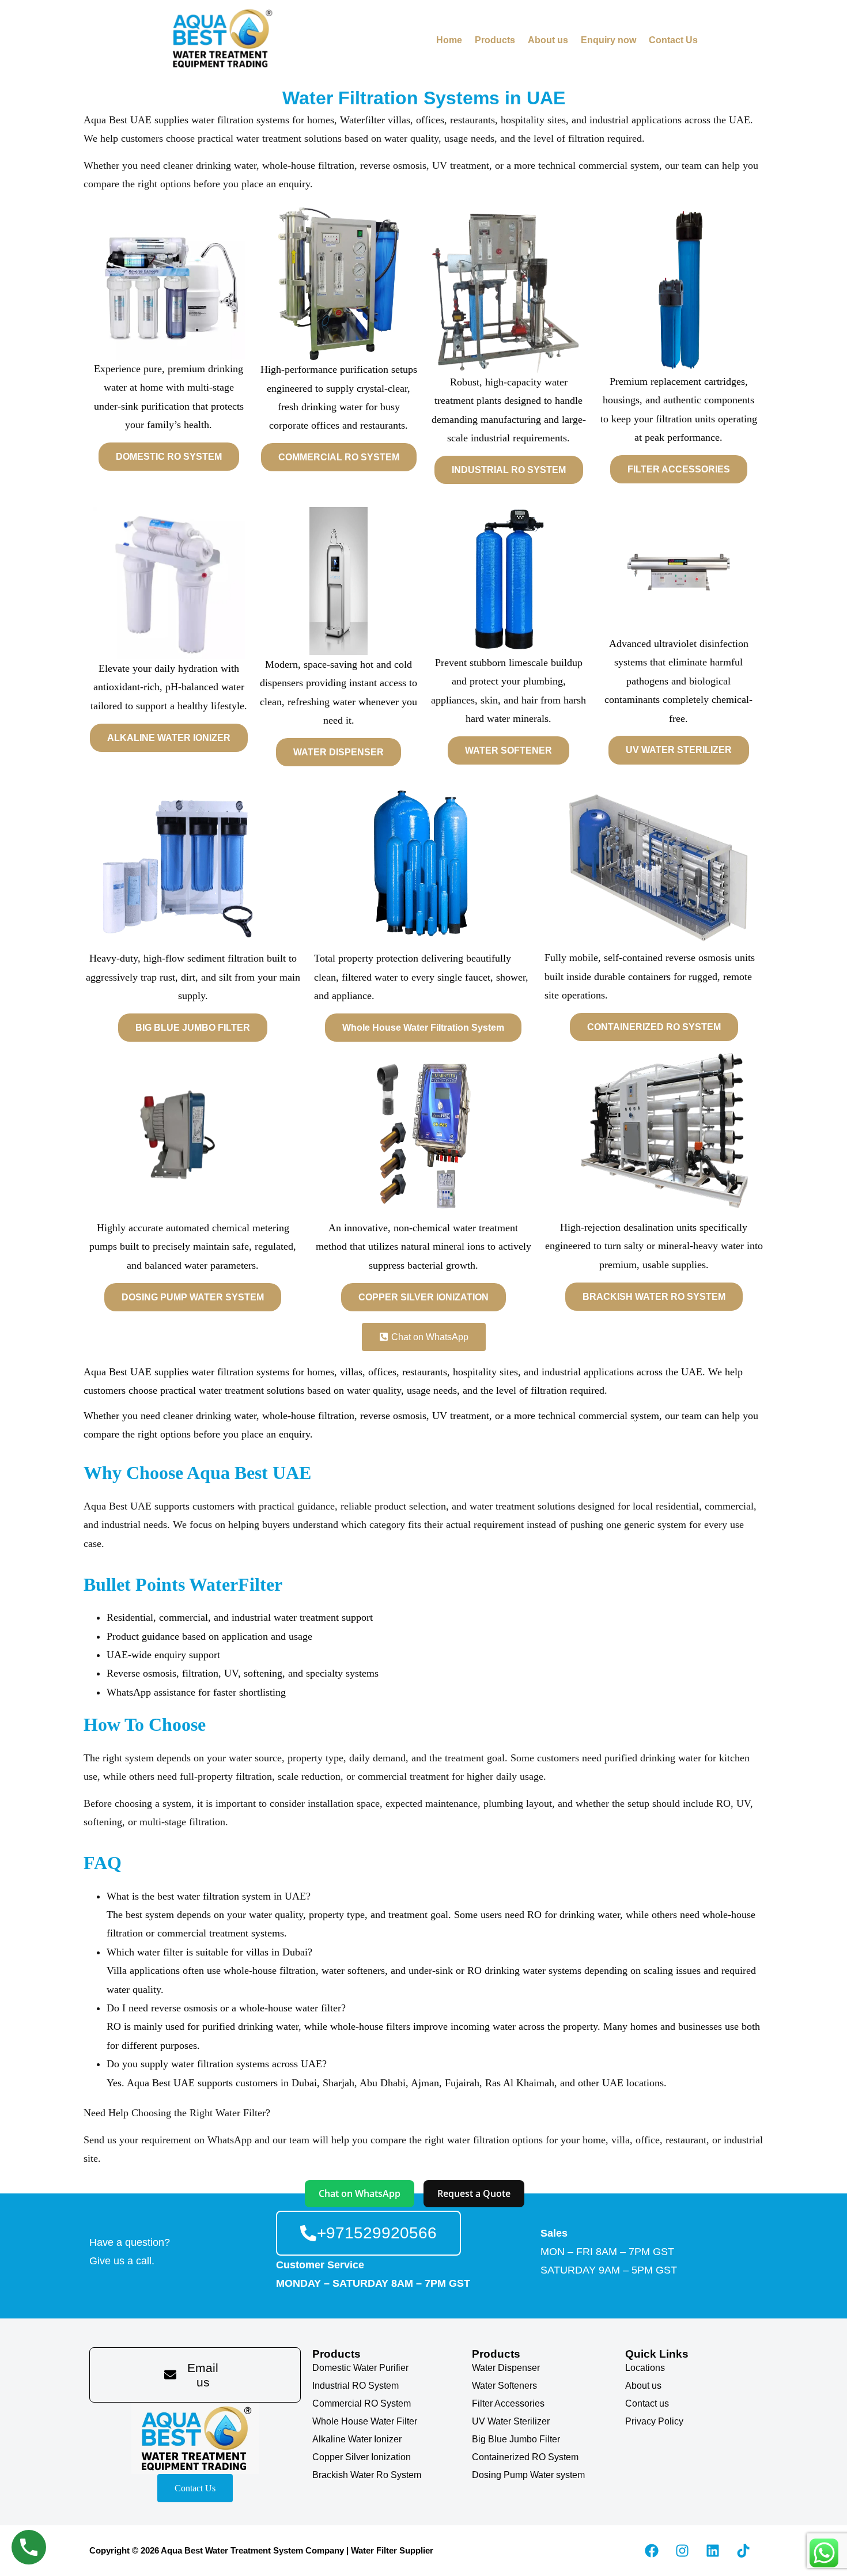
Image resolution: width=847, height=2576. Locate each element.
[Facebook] (652, 2551)
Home (449, 40)
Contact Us (673, 40)
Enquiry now (608, 40)
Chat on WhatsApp (360, 2193)
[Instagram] (682, 2551)
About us (548, 40)
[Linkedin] (713, 2551)
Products (495, 40)
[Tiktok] (743, 2551)
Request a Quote (474, 2193)
